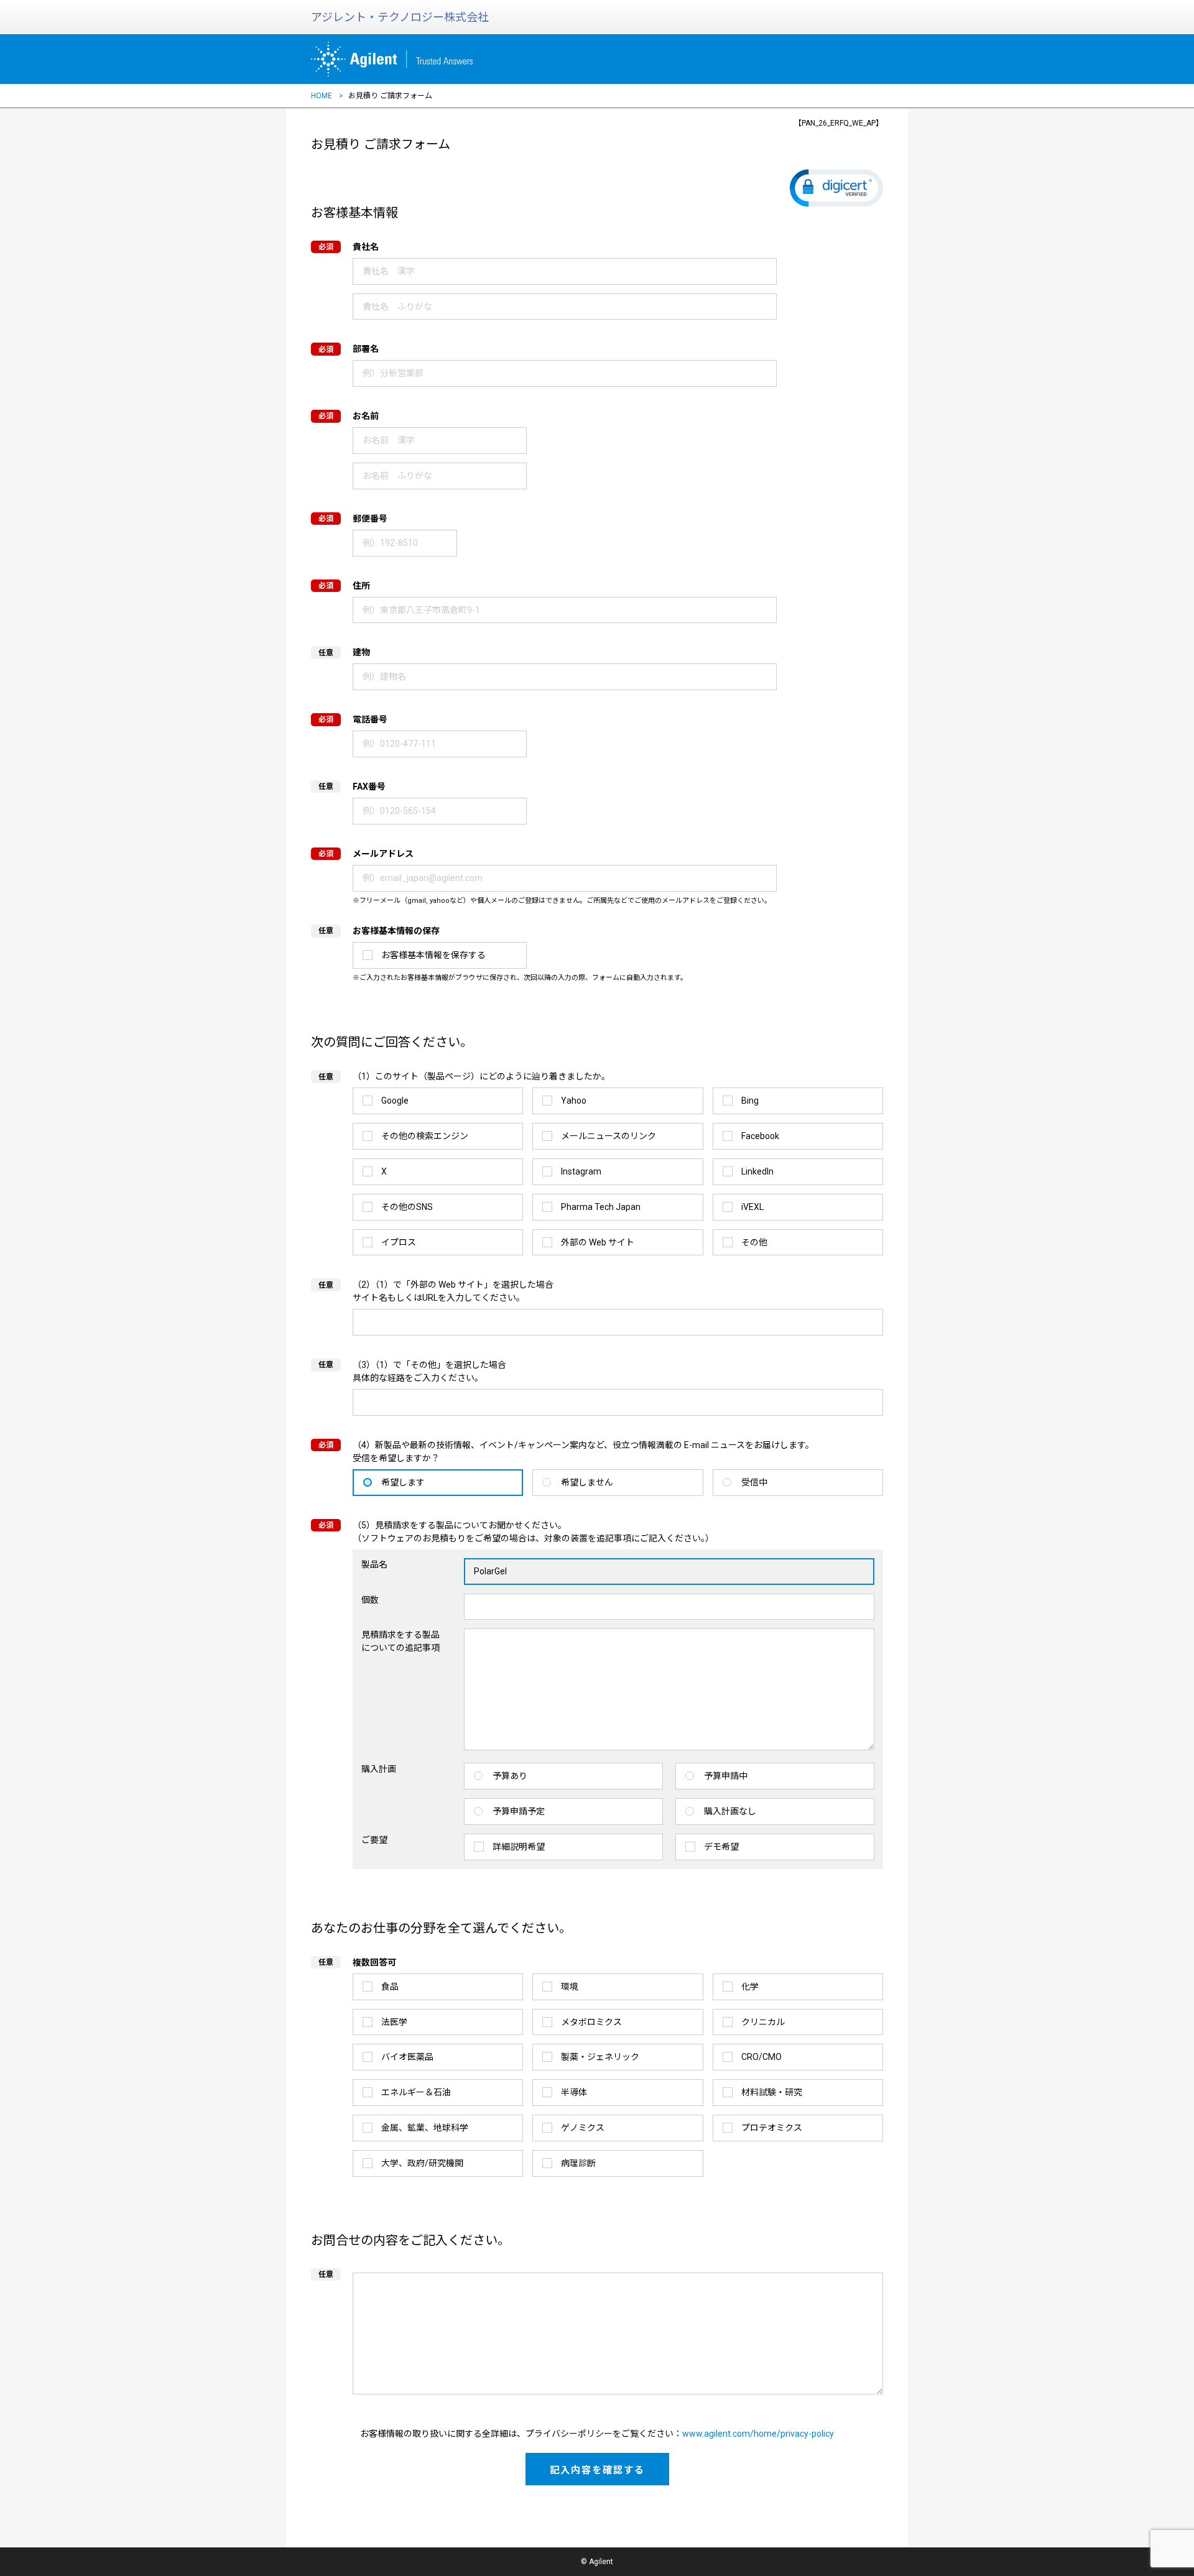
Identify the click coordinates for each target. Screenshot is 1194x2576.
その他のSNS (407, 1207)
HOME (322, 96)
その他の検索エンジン (425, 1136)
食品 (390, 1987)
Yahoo (574, 1101)
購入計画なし (730, 1811)
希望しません (587, 1482)
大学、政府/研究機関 (422, 2163)
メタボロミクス (591, 2022)
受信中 (754, 1482)
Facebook (760, 1136)
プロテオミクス (772, 2128)
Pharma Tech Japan (601, 1207)
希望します (403, 1482)
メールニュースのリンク (609, 1136)
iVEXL (752, 1207)
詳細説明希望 (519, 1847)
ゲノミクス (583, 2128)
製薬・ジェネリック (600, 2057)
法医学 (394, 2022)
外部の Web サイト (598, 1242)
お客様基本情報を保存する (433, 955)
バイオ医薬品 (407, 2057)
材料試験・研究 (772, 2092)
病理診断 (578, 2163)
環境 (570, 1987)
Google (395, 1101)
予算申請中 (726, 1776)
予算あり (510, 1776)
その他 (754, 1242)
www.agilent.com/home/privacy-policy (758, 2434)
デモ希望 (721, 1847)
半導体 (574, 2092)
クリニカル (763, 2022)
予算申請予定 (519, 1811)
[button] (836, 188)
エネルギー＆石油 (416, 2092)
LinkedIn (757, 1171)
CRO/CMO (761, 2057)
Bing (750, 1101)
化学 (750, 1987)
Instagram (581, 1171)
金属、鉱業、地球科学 (425, 2128)
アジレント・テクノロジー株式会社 (400, 17)
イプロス (399, 1242)
